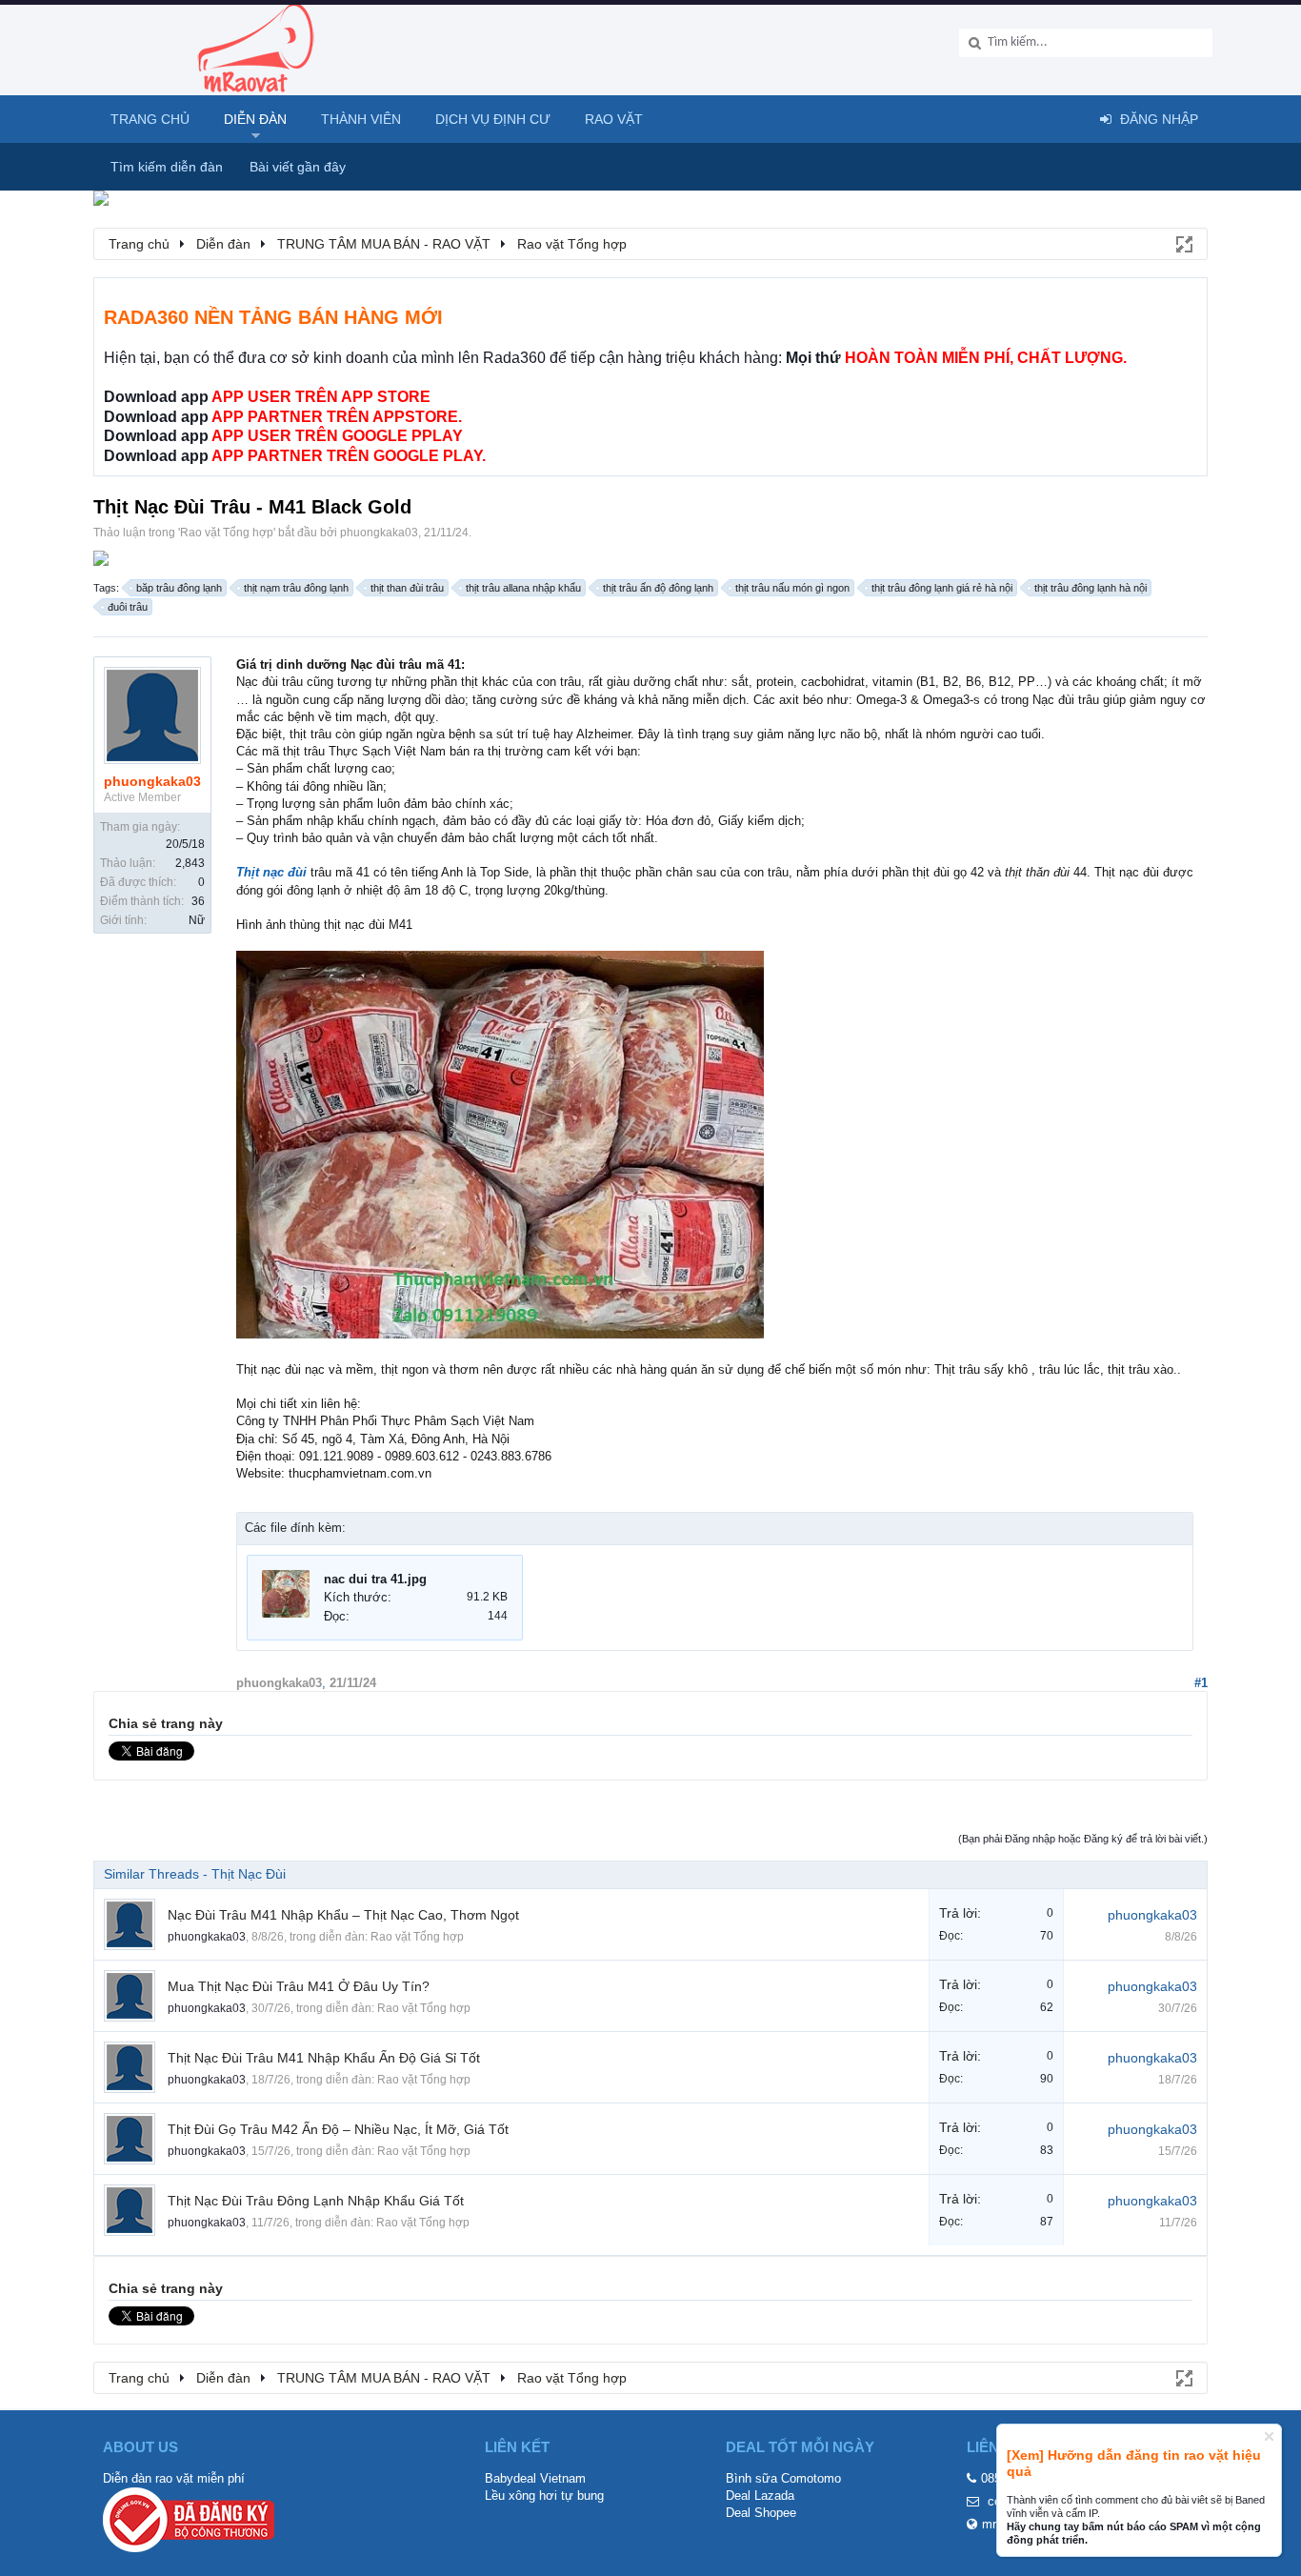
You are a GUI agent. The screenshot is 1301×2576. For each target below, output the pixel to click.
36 (198, 901)
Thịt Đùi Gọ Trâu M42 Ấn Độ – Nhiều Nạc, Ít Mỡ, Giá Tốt (338, 2129)
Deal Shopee (761, 2513)
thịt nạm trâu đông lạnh (296, 588)
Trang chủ (150, 119)
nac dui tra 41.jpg (375, 1579)
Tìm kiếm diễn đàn (167, 167)
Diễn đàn (255, 119)
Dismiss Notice (1269, 2436)
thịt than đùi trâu (407, 588)
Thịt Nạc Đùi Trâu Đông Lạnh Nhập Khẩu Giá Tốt (316, 2201)
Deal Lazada (760, 2495)
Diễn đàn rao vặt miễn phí (174, 2478)
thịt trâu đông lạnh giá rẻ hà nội (942, 588)
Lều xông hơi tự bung (544, 2495)
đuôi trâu (128, 607)
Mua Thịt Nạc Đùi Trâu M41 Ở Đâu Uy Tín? (299, 1986)
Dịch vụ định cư (493, 119)
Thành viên (361, 119)
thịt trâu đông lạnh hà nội (1091, 588)
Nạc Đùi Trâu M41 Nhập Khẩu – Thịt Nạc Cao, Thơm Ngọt (343, 1915)
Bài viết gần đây (298, 167)
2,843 (190, 863)
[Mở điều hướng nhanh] (1183, 243)
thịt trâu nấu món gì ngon (792, 588)
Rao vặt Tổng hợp (227, 533)
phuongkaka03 (379, 533)
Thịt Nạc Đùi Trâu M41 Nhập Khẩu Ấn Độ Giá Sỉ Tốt (324, 2058)
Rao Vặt (614, 119)
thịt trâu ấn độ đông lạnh (658, 588)
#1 (1201, 1683)
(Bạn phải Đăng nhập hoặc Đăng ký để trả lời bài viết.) (1083, 1839)
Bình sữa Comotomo (783, 2478)
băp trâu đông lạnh (179, 588)
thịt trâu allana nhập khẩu (523, 588)
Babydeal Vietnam (535, 2478)
